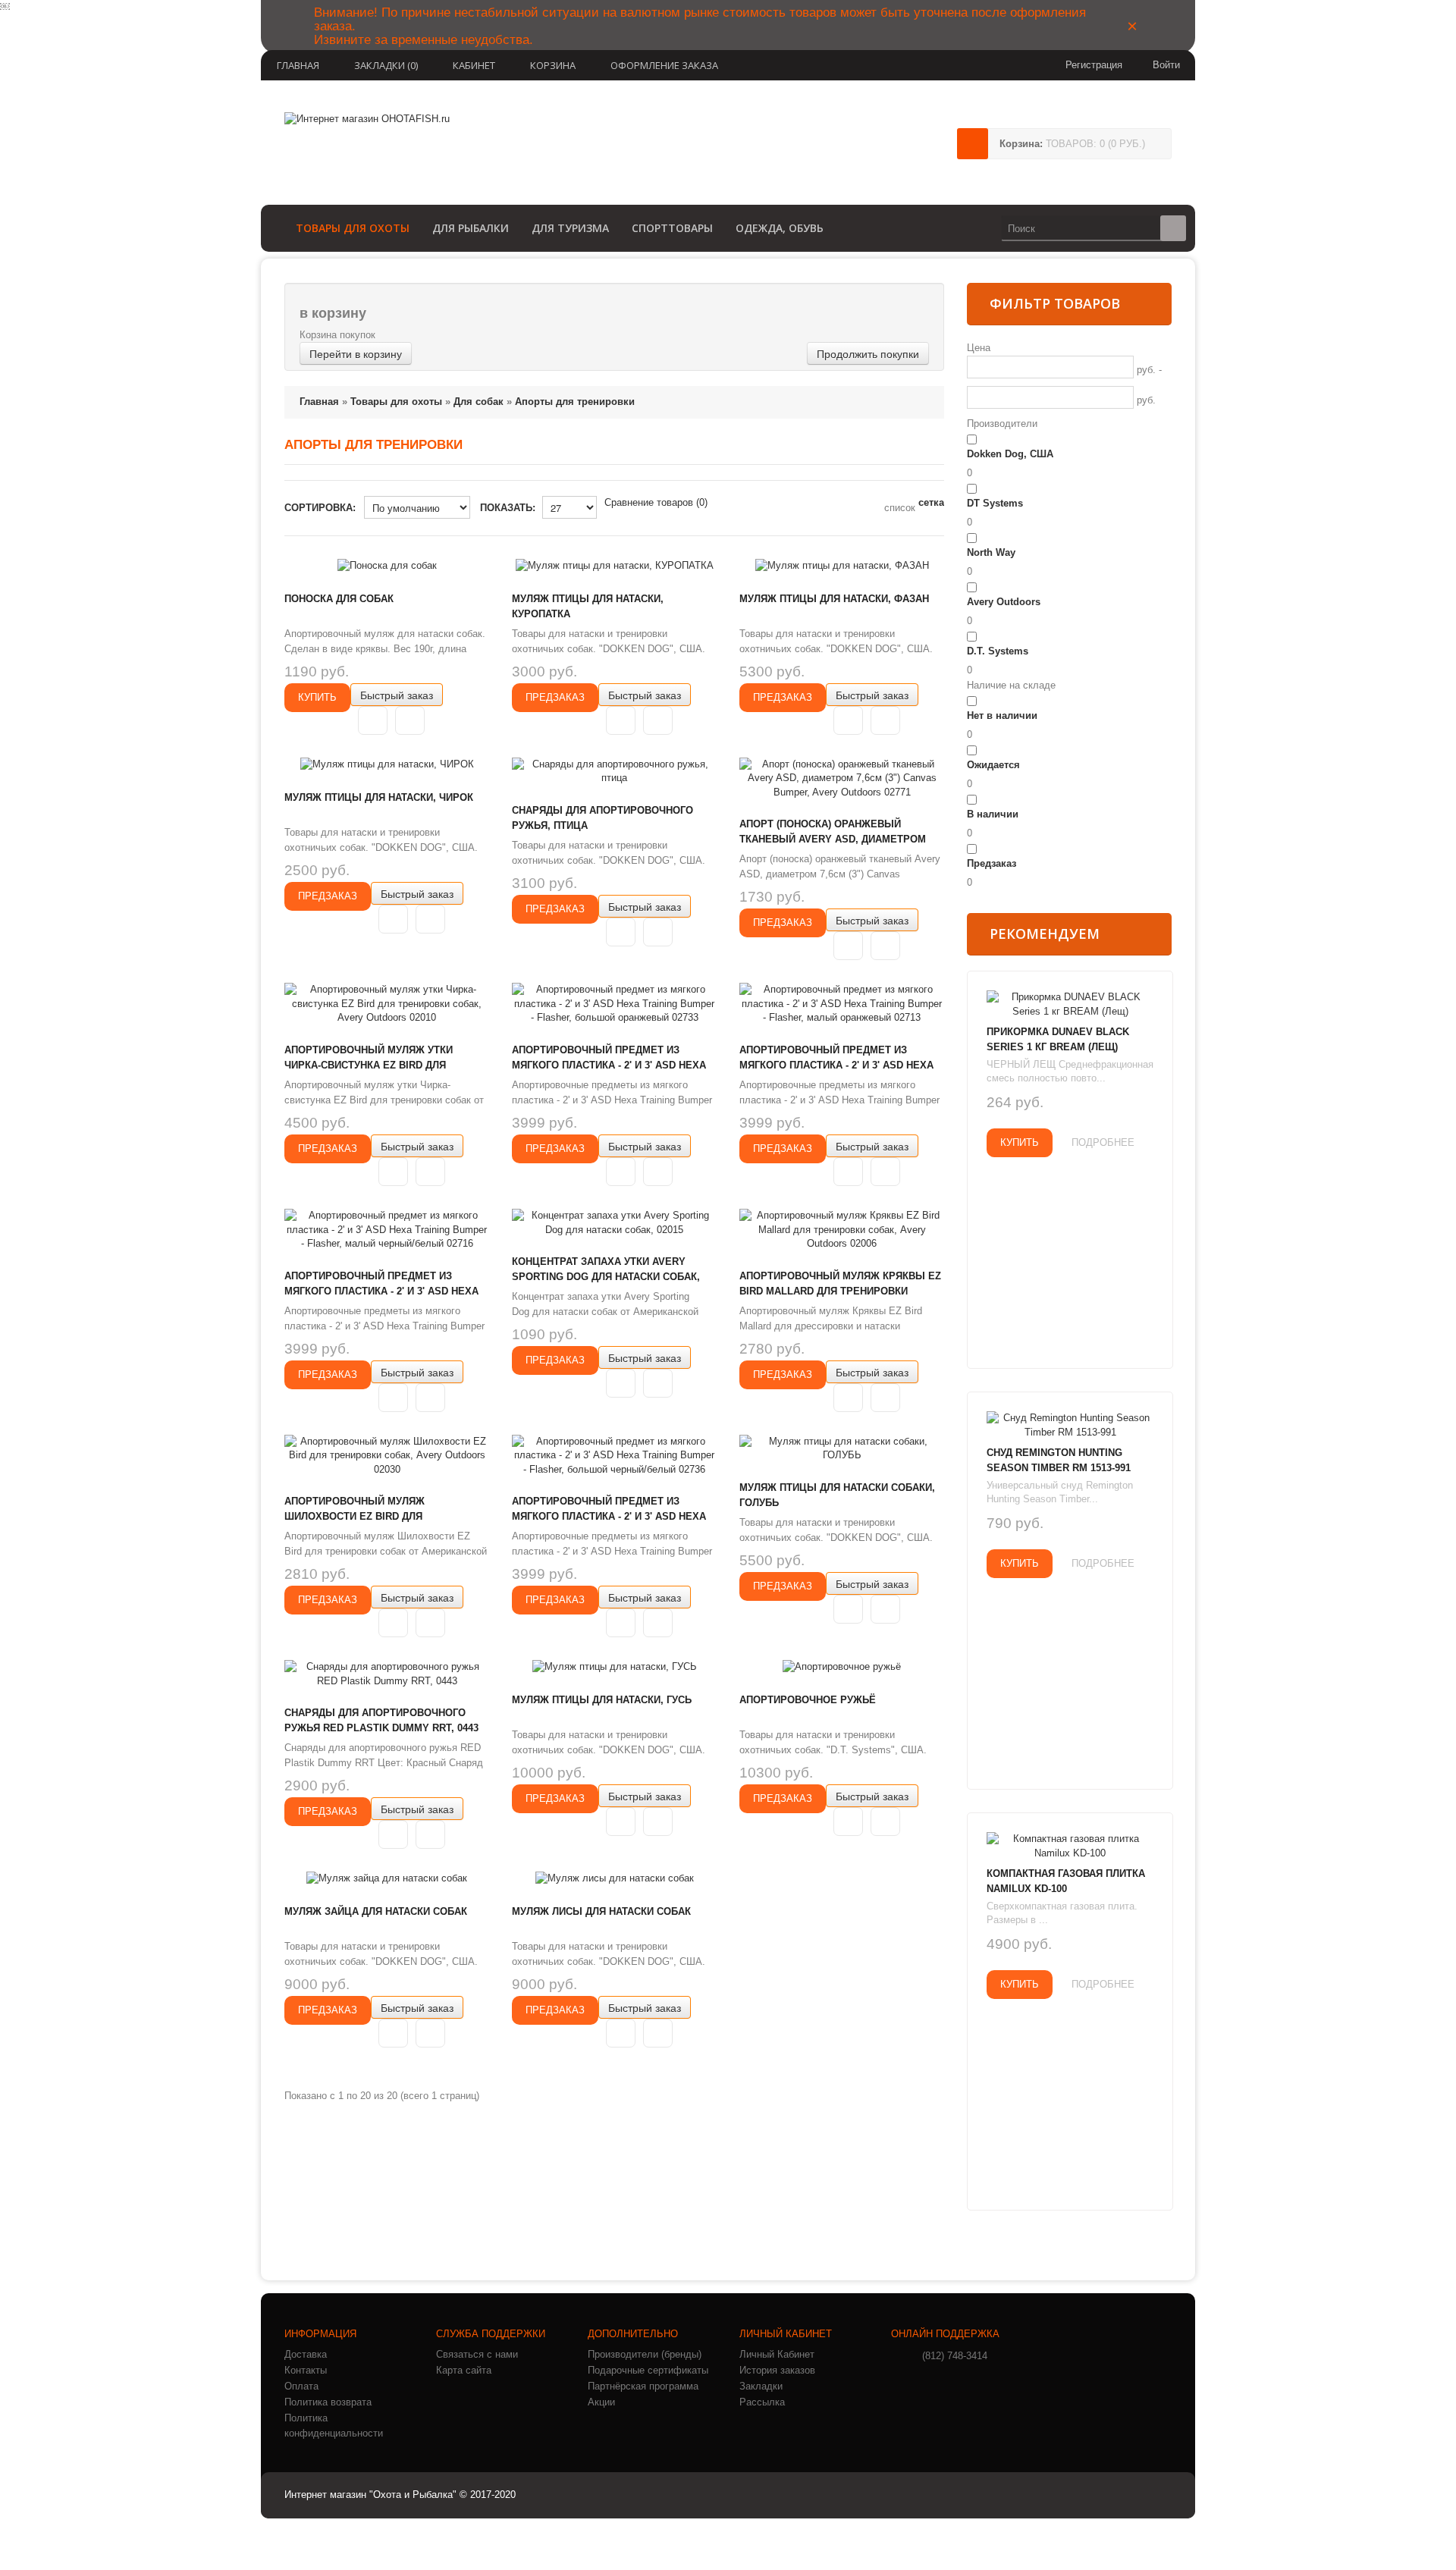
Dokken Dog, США (1010, 454)
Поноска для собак (339, 599)
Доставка (306, 2354)
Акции (601, 2402)
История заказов (777, 2370)
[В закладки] (373, 720)
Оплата (301, 2386)
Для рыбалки (471, 228)
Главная (298, 65)
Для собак (479, 402)
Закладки (761, 2386)
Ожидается (993, 765)
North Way (991, 552)
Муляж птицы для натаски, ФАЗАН (834, 599)
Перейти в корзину (356, 353)
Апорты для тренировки (575, 402)
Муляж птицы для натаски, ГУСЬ (602, 1700)
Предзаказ (992, 863)
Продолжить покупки (868, 353)
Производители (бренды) (645, 2354)
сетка (931, 502)
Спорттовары (672, 228)
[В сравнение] (410, 720)
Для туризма (570, 228)
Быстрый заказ (397, 695)
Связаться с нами (477, 2354)
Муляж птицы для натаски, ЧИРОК (379, 797)
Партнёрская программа (643, 2386)
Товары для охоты (353, 228)
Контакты (306, 2370)
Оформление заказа (664, 65)
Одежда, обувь (780, 228)
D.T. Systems (998, 651)
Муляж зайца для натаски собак (376, 1911)
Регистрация (1094, 65)
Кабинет (474, 65)
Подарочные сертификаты (648, 2370)
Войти (1166, 65)
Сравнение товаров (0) (656, 502)
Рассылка (762, 2402)
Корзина (553, 65)
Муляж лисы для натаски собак (601, 1911)
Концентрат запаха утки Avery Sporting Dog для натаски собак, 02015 (606, 1277)
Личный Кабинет (777, 2354)
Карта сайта (464, 2370)
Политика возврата (328, 2402)
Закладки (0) (386, 65)
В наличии (993, 814)
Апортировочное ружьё (808, 1700)
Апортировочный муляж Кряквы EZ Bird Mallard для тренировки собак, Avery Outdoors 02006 (840, 1291)
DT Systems (995, 503)
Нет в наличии (1002, 715)
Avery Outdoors (1004, 602)
